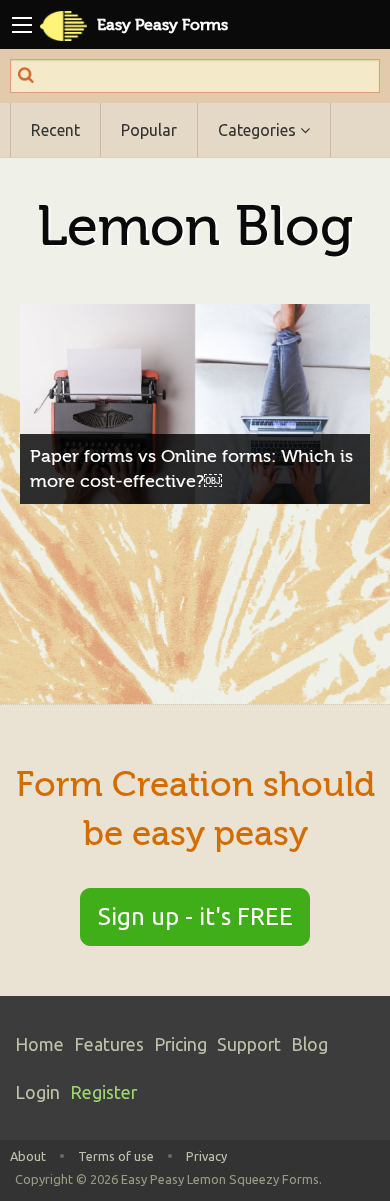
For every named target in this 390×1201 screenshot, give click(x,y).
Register (103, 1092)
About (28, 1156)
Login (37, 1092)
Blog (309, 1044)
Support (249, 1044)
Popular (149, 130)
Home (39, 1044)
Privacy (206, 1156)
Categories (259, 130)
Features (109, 1044)
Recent (55, 130)
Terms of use (116, 1156)
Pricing (180, 1044)
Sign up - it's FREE (195, 916)
